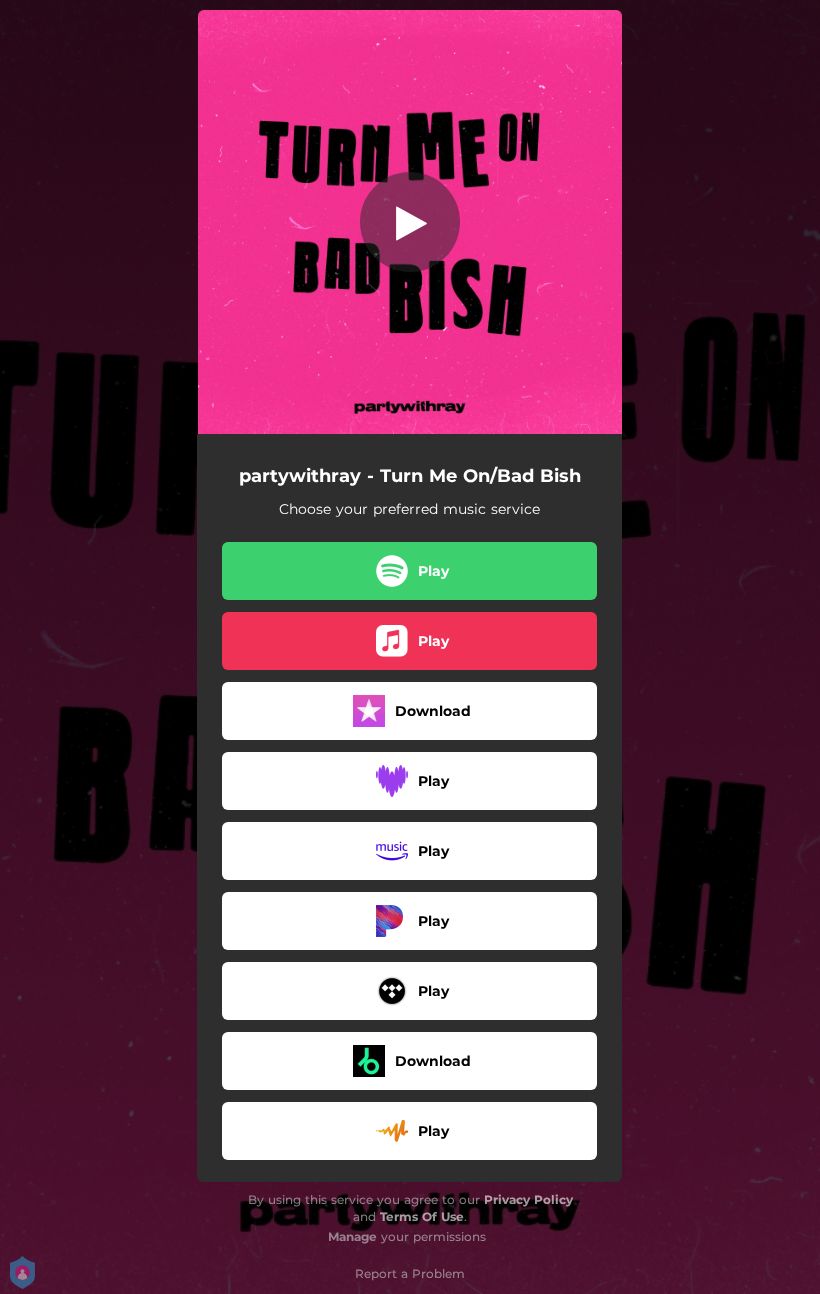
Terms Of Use (422, 1216)
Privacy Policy (528, 1199)
